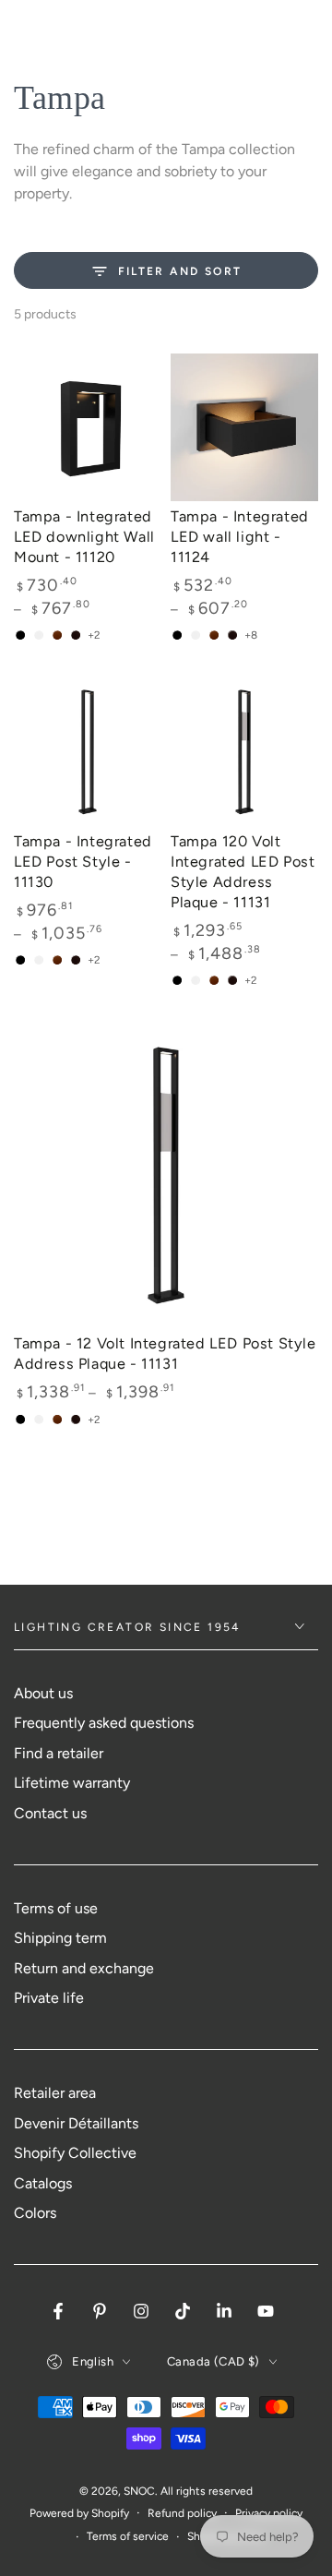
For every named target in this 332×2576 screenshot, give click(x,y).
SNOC (139, 2491)
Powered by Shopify (79, 2513)
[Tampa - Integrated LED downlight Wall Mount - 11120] (88, 427)
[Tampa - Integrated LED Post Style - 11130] (88, 752)
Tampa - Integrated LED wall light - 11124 (240, 537)
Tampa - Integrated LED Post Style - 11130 (83, 862)
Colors (35, 2213)
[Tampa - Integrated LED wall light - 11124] (244, 427)
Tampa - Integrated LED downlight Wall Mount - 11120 (84, 537)
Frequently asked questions (104, 1723)
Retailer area (55, 2093)
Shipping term (60, 1938)
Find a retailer (59, 1753)
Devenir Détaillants (76, 2123)
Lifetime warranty (72, 1783)
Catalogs (43, 2183)
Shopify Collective (75, 2153)
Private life (49, 1998)
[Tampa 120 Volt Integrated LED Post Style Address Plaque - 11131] (244, 752)
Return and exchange (84, 1968)
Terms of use (56, 1908)
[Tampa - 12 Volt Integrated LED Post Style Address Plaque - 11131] (166, 1176)
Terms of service (128, 2536)
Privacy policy (269, 2513)
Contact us (50, 1813)
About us (43, 1693)
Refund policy (182, 2513)
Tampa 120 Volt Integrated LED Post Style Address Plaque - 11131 (243, 872)
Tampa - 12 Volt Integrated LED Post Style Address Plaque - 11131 (165, 1354)
